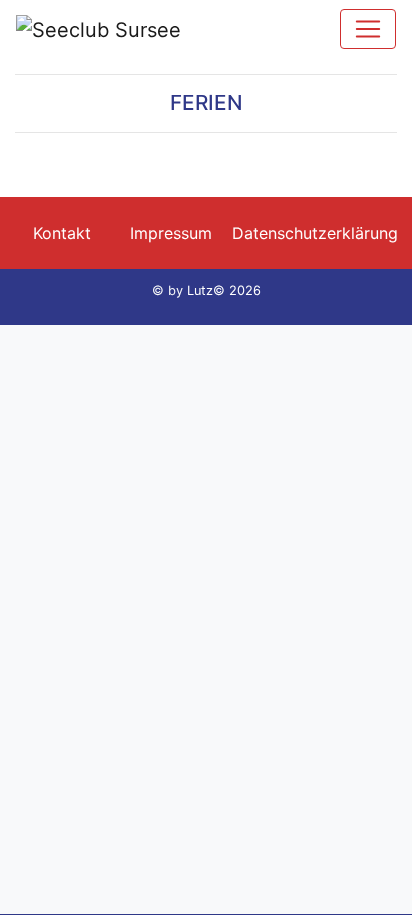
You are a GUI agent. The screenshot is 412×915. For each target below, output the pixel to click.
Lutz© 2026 (224, 290)
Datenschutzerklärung (315, 233)
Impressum (171, 233)
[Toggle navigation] (368, 29)
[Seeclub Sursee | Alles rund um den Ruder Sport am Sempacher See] (98, 29)
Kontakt (62, 233)
